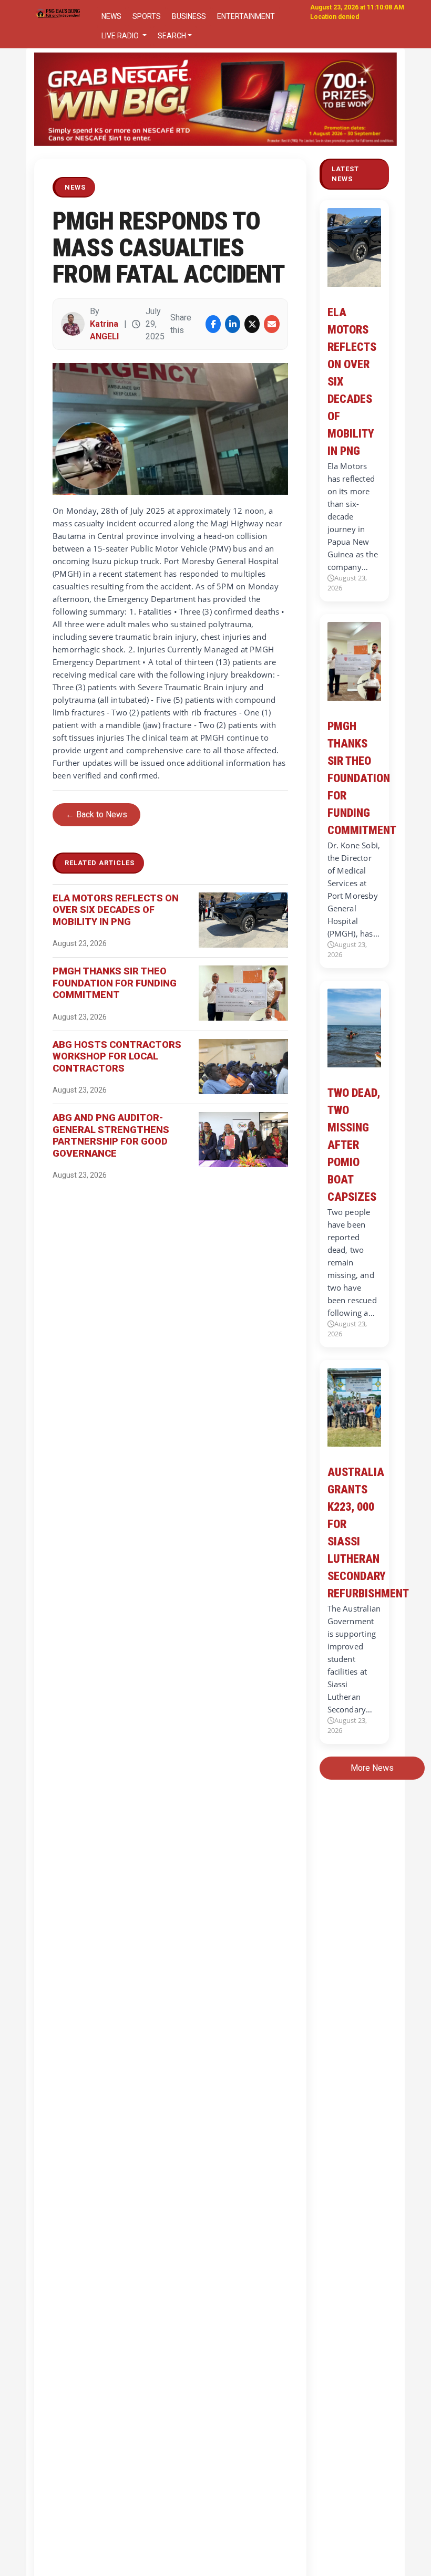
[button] (61, 99)
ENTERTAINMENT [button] (246, 16)
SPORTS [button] (147, 16)
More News (372, 1768)
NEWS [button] (111, 16)
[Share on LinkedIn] (233, 324)
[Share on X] (252, 324)
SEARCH (172, 36)
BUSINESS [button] (189, 16)
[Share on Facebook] (213, 324)
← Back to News (96, 814)
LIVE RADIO (121, 36)
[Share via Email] (271, 324)
